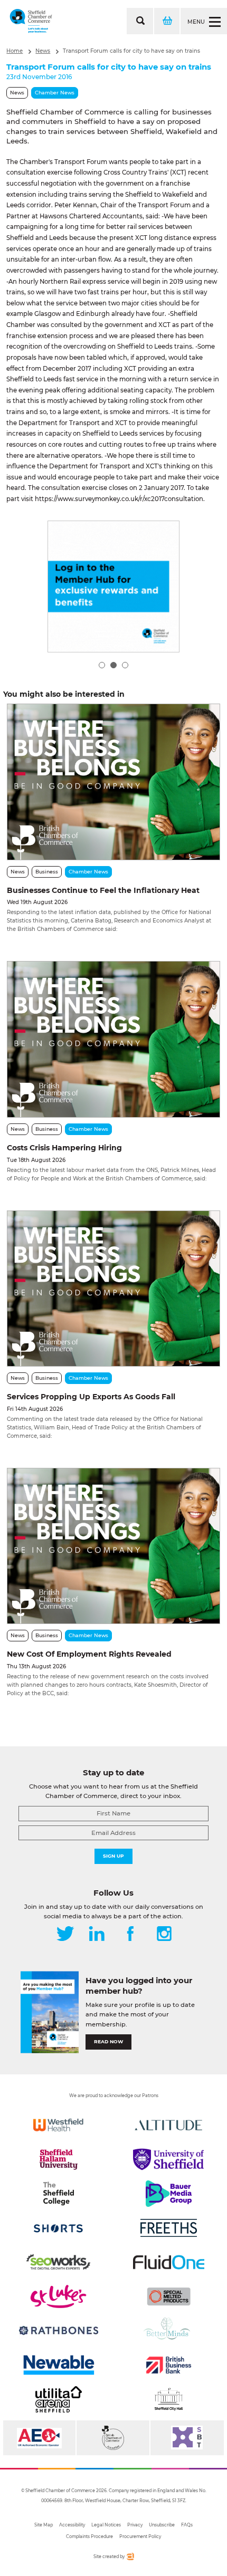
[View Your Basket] (166, 21)
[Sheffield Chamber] (31, 21)
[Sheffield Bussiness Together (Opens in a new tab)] (187, 2438)
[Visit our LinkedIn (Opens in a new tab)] (97, 1935)
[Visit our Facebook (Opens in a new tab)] (130, 1935)
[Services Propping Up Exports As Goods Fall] (113, 1289)
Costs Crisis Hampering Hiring (64, 1148)
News (43, 51)
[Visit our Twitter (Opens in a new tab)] (65, 1935)
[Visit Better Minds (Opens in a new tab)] (169, 2331)
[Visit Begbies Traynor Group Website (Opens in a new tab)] (113, 2438)
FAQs (187, 2525)
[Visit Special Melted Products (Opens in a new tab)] (169, 2296)
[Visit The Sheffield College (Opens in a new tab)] (58, 2194)
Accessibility (72, 2525)
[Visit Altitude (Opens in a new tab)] (169, 2125)
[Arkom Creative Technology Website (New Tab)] (130, 2558)
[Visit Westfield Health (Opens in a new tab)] (58, 2125)
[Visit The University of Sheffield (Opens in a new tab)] (169, 2159)
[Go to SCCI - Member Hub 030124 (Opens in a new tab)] (113, 587)
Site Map (44, 2525)
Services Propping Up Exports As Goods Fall (91, 1397)
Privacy (135, 2525)
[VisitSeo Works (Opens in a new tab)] (58, 2262)
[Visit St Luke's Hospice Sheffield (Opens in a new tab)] (58, 2296)
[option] (113, 587)
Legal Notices (106, 2525)
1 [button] (102, 665)
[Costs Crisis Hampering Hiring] (113, 1039)
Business (47, 872)
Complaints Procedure (89, 2536)
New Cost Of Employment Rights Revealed (89, 1654)
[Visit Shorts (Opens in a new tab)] (58, 2228)
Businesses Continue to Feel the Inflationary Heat (103, 890)
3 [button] (125, 665)
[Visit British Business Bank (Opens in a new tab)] (169, 2365)
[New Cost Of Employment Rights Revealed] (113, 1546)
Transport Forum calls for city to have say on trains (131, 51)
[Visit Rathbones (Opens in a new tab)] (58, 2331)
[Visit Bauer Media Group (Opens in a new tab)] (169, 2194)
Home (15, 51)
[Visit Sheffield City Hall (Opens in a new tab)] (169, 2399)
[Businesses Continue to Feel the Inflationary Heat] (113, 782)
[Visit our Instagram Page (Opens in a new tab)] (164, 1935)
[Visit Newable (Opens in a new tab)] (58, 2365)
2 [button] (113, 665)
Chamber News (55, 93)
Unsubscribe (162, 2525)
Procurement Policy (140, 2536)
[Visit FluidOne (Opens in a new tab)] (169, 2262)
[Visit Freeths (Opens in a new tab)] (169, 2228)
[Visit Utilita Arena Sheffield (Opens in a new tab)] (58, 2399)
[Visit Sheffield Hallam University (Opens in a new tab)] (58, 2159)
